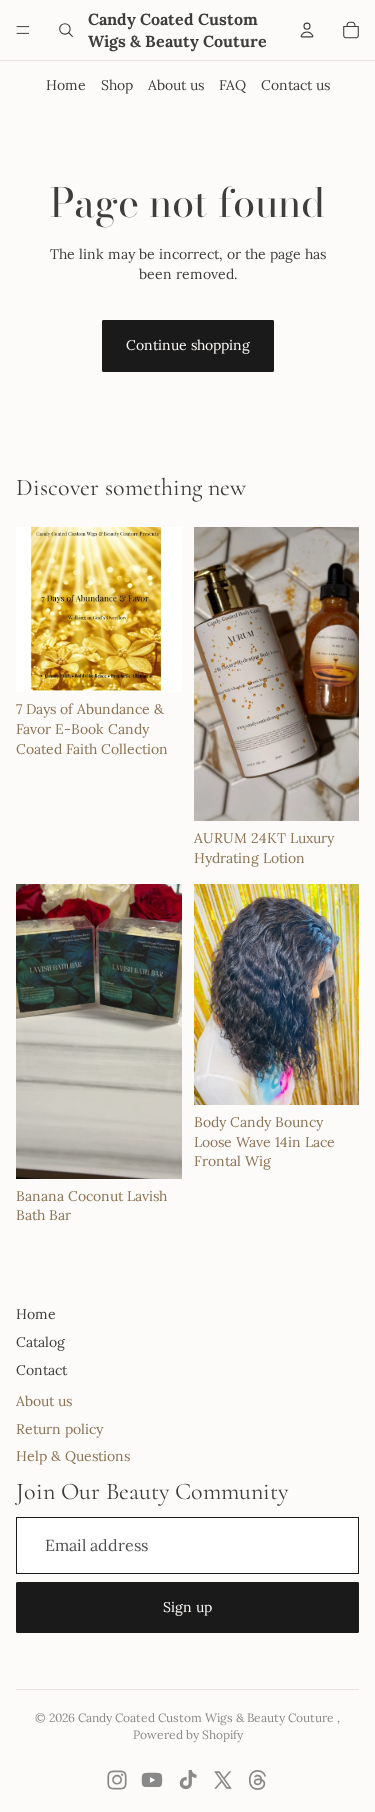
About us (176, 85)
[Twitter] (223, 1780)
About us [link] (44, 1401)
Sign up (187, 1607)
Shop (117, 85)
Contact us (295, 85)
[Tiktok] (188, 1780)
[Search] (66, 30)
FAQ (232, 85)
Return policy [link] (59, 1429)
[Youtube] (152, 1780)
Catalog (40, 1342)
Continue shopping (188, 345)
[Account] (307, 30)
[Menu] (23, 30)
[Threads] (258, 1780)
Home (66, 85)
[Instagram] (117, 1780)
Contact (41, 1370)
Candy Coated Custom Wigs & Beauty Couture (207, 1717)
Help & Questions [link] (73, 1456)
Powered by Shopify (188, 1734)
